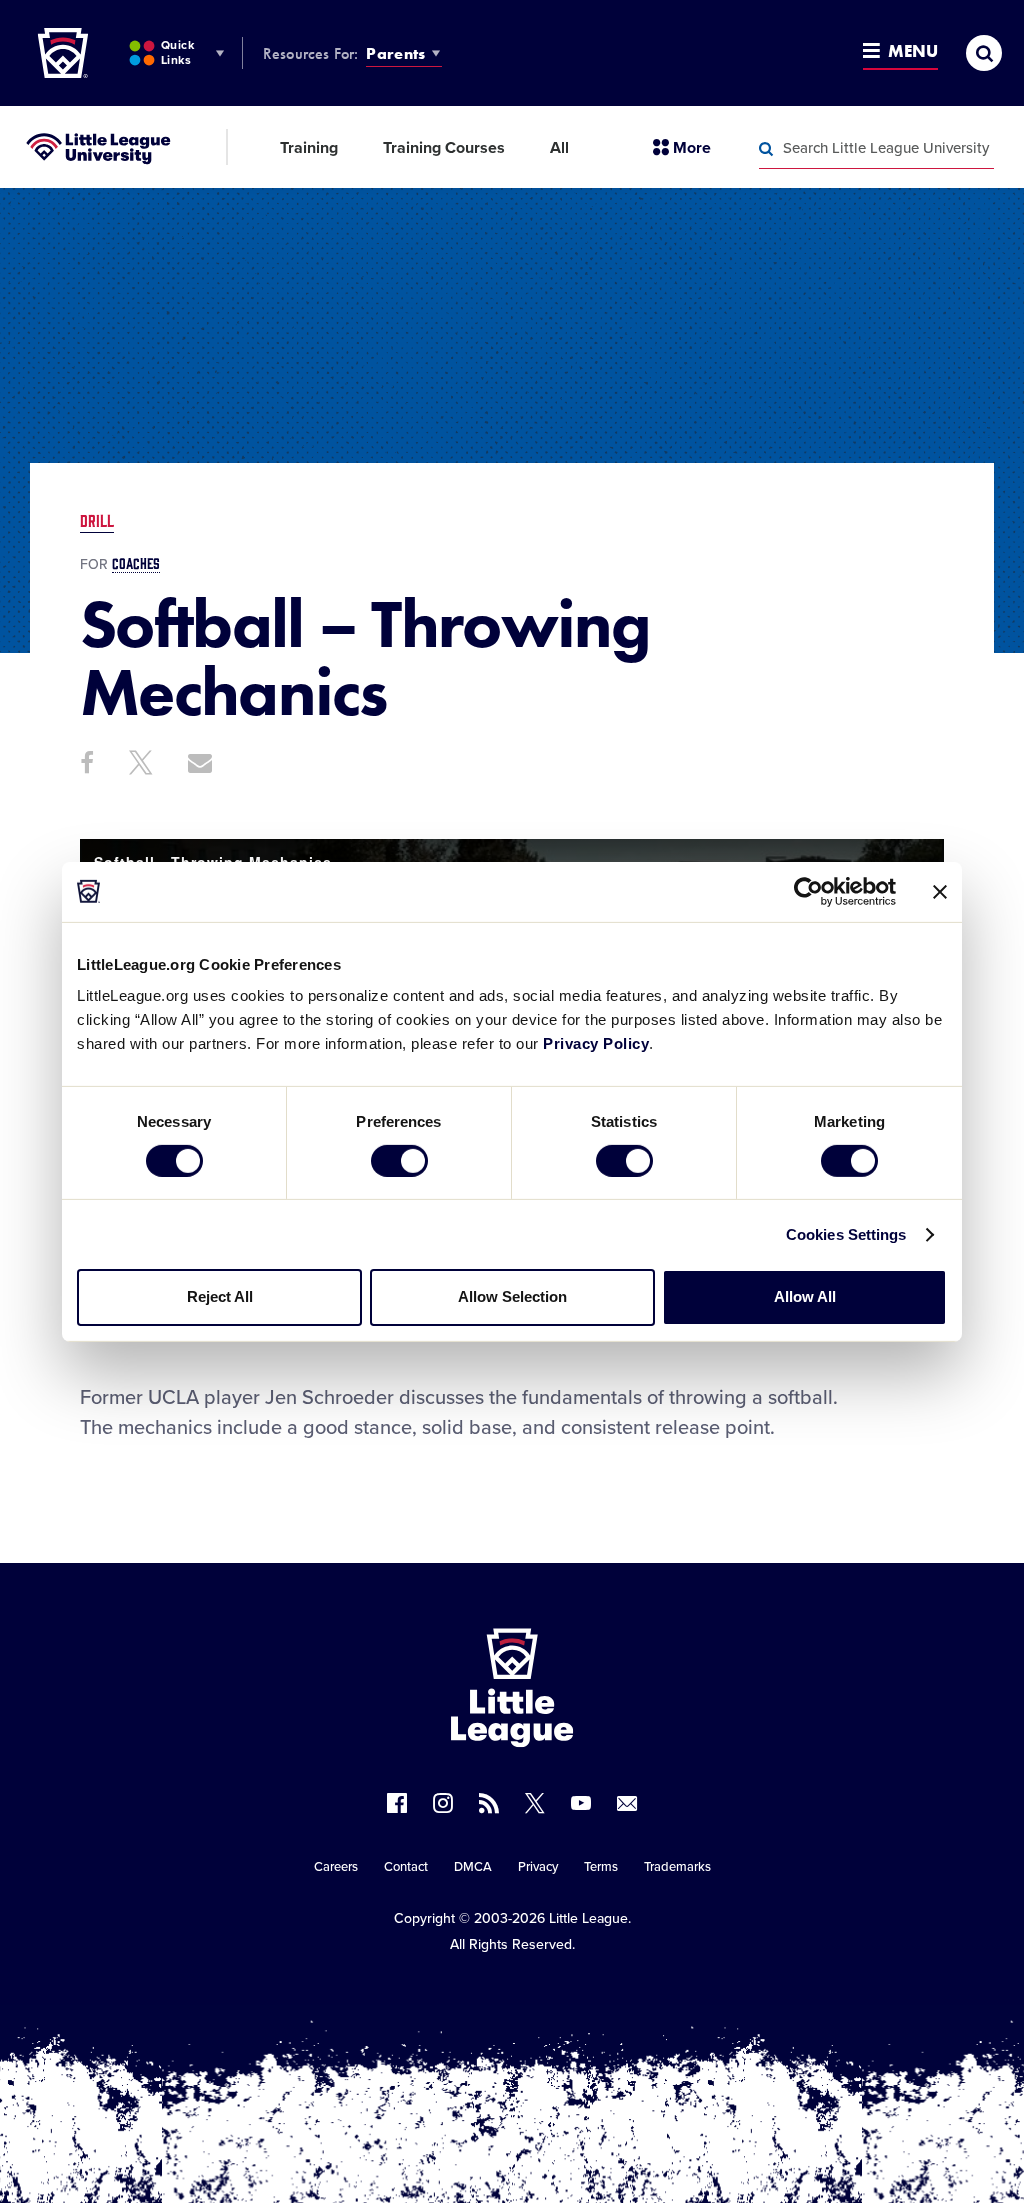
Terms (601, 1867)
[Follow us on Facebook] (397, 1803)
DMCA (473, 1867)
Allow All (805, 1296)
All (559, 148)
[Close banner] (940, 891)
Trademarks (677, 1867)
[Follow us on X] (535, 1803)
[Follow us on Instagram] (443, 1803)
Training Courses (444, 148)
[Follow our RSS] (489, 1803)
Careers (336, 1867)
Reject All (220, 1296)
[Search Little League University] (766, 149)
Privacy (538, 1867)
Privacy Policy (596, 1043)
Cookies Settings (846, 1234)
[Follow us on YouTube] (581, 1803)
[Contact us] (627, 1803)
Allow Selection (512, 1296)
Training (309, 148)
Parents (395, 53)
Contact (406, 1867)
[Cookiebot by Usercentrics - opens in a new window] (808, 891)
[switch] (399, 1161)
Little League (588, 1918)
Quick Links (177, 52)
